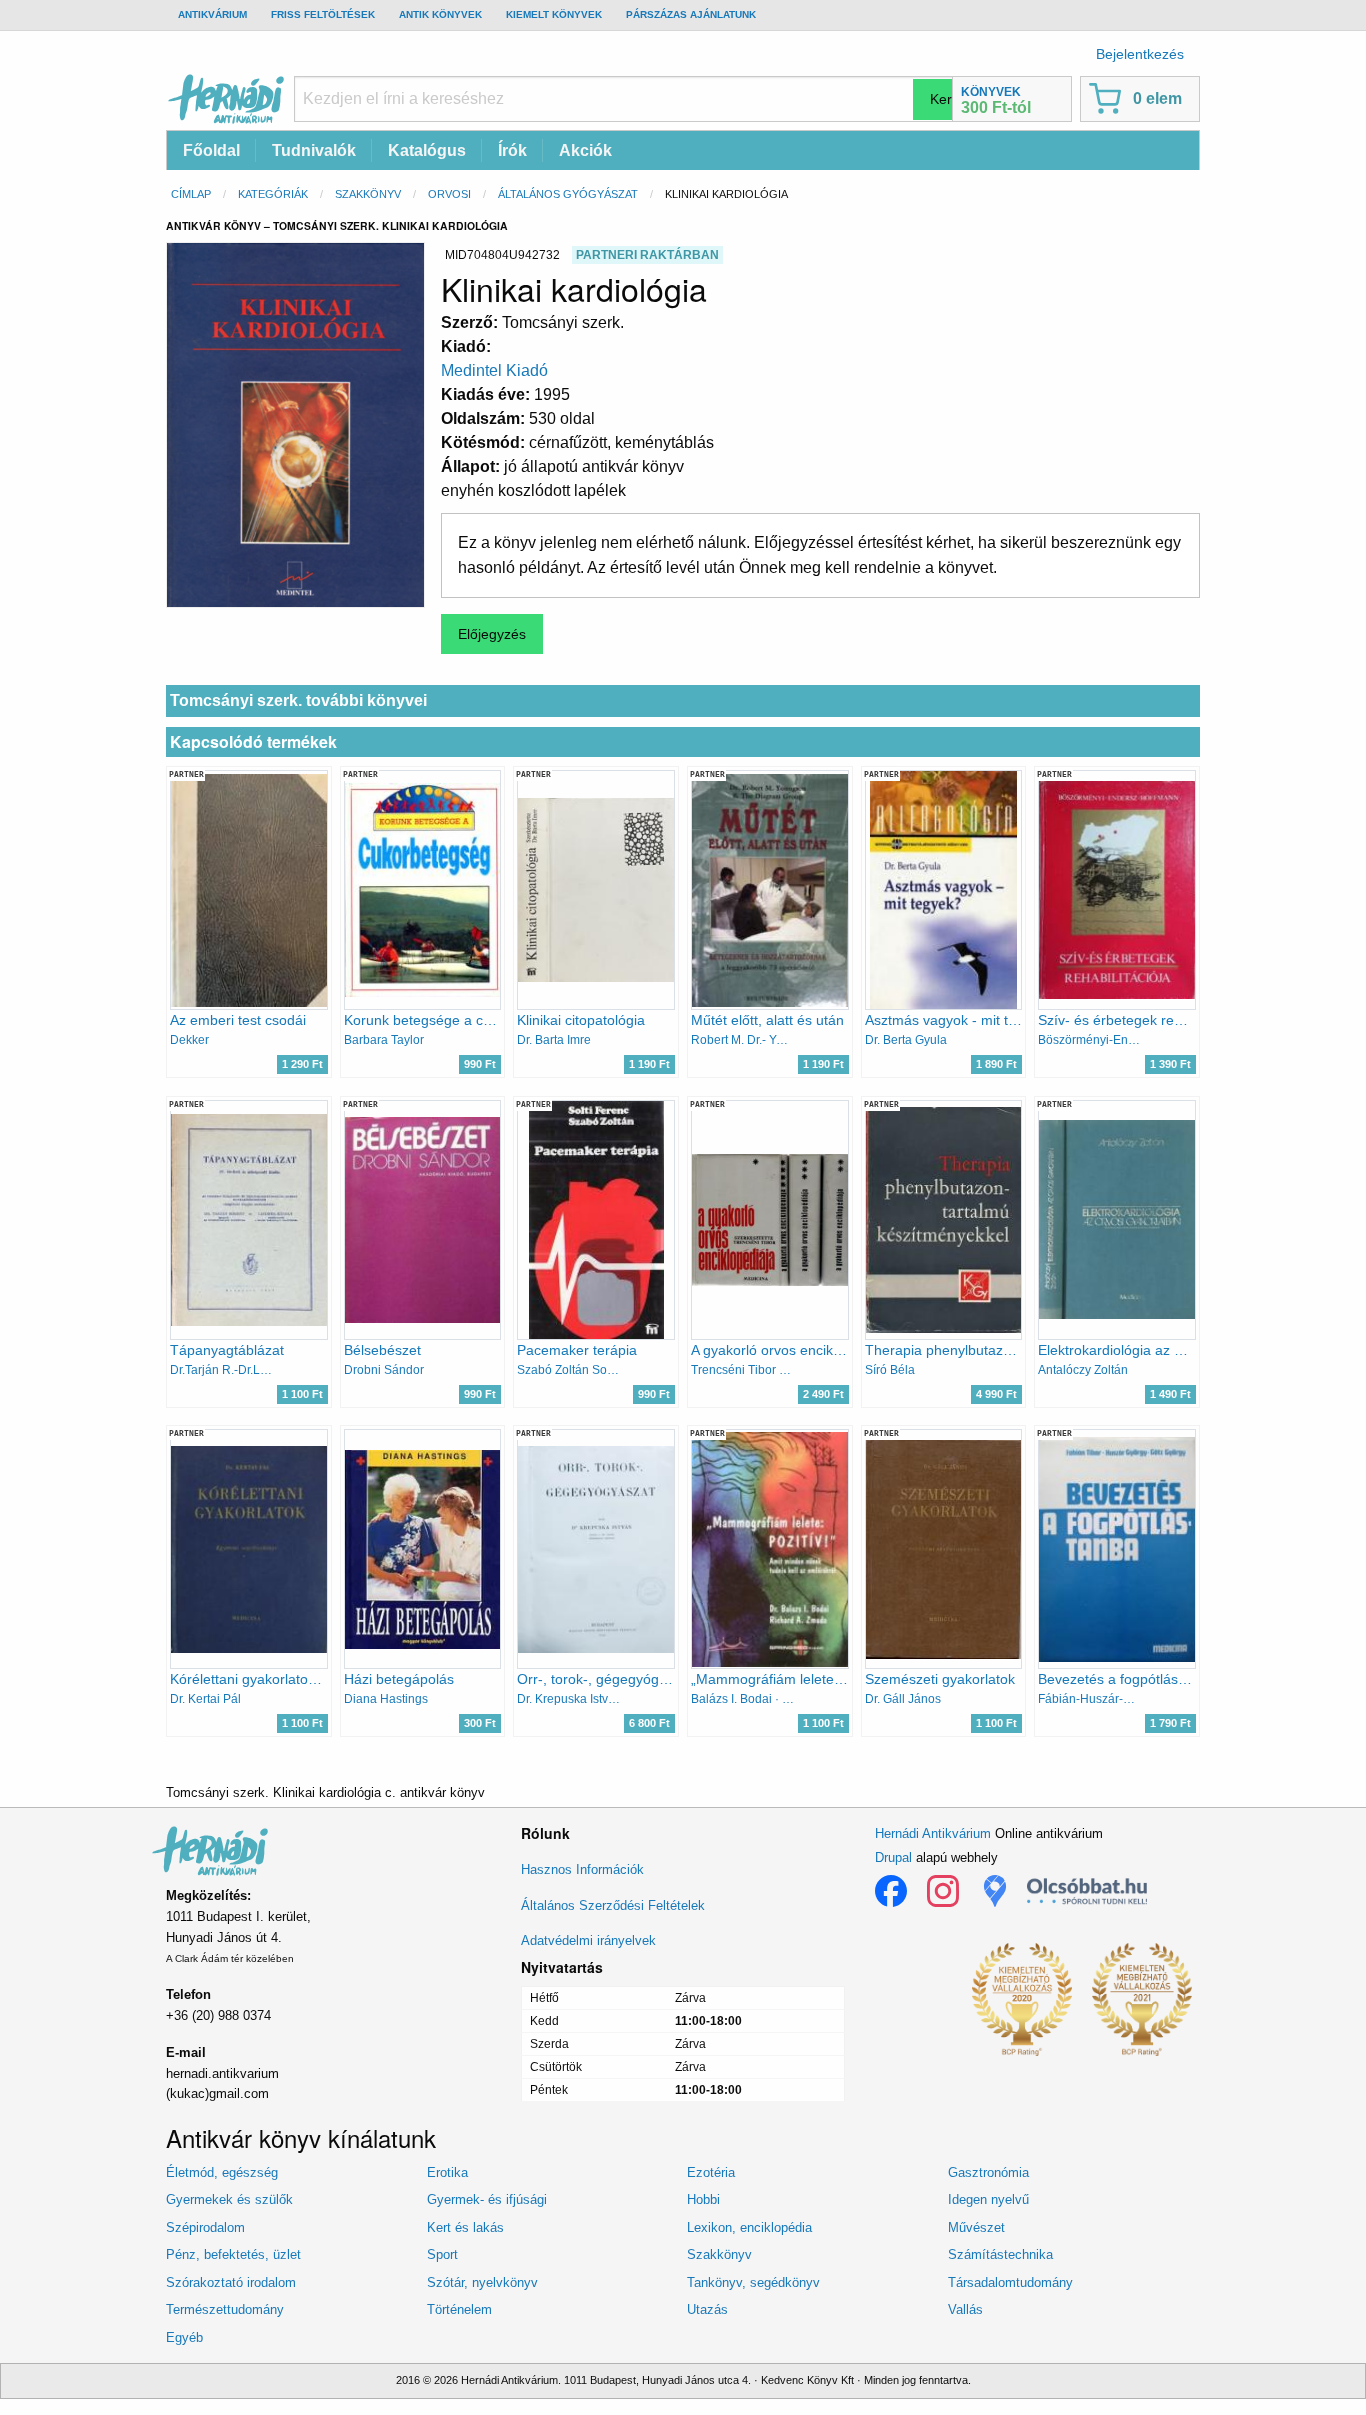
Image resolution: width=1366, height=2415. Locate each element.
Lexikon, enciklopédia (749, 2227)
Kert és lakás (465, 2227)
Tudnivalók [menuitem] (314, 150)
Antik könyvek (440, 14)
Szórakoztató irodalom (231, 2282)
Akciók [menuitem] (585, 150)
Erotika (447, 2172)
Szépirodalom (205, 2227)
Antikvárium (212, 14)
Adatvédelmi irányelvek (588, 1940)
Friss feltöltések (323, 14)
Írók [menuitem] (512, 150)
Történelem (459, 2309)
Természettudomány (225, 2309)
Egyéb (184, 2337)
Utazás (707, 2309)
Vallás (965, 2309)
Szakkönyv (368, 194)
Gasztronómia (988, 2172)
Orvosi (449, 194)
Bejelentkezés (1140, 54)
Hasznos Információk (582, 1869)
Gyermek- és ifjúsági (487, 2199)
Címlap (191, 194)
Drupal (893, 1857)
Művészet (976, 2227)
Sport (442, 2254)
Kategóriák (273, 194)
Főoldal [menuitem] (211, 150)
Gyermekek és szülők (229, 2199)
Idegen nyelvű (988, 2199)
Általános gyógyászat (568, 194)
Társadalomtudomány (1010, 2282)
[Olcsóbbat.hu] (1087, 1891)
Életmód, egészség (222, 2172)
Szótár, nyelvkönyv (482, 2282)
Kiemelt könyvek (554, 14)
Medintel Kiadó (494, 370)
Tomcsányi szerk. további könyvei (298, 700)
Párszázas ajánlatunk (691, 14)
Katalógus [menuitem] (427, 150)
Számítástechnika (1000, 2254)
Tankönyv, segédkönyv (753, 2282)
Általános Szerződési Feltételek (613, 1905)
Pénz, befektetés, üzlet (233, 2254)
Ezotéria (711, 2172)
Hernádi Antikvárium (933, 1833)
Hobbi (703, 2199)
